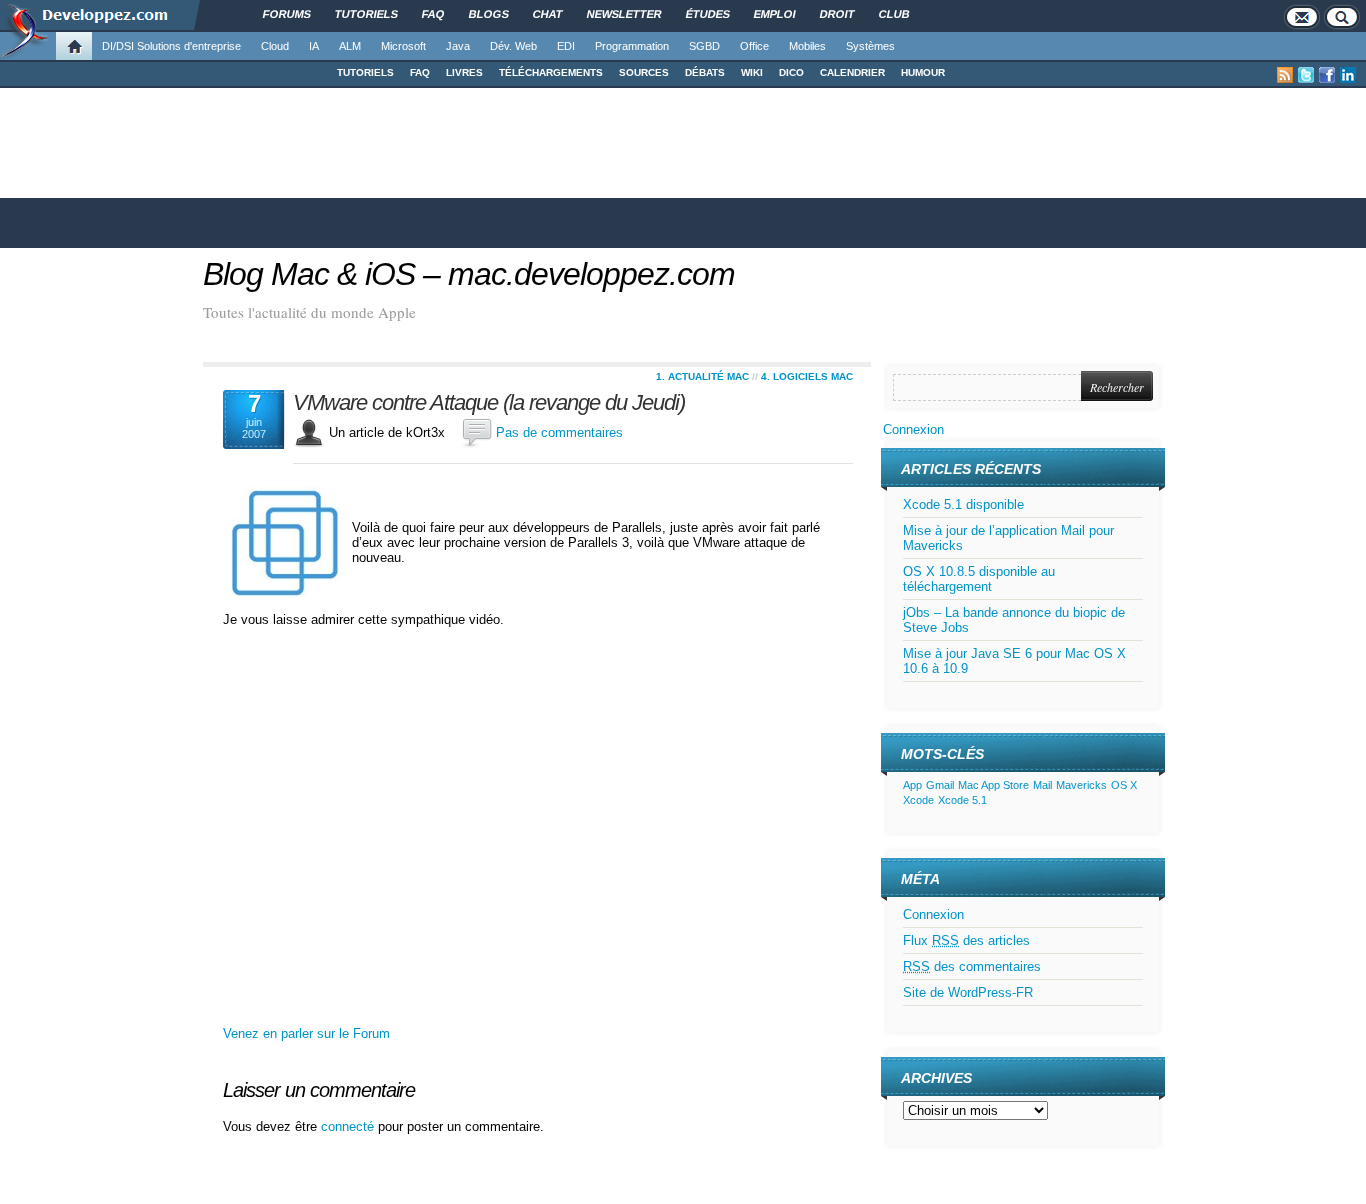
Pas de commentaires (559, 432)
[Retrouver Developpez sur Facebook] (1327, 75)
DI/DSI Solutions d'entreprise (171, 46)
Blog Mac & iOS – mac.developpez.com (469, 274)
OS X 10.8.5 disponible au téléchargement (979, 579)
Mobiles (807, 46)
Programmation (632, 46)
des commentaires (972, 966)
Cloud (275, 46)
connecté (349, 1126)
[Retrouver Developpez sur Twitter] (1306, 75)
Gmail (940, 785)
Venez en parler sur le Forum (306, 1033)
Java (458, 46)
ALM (350, 46)
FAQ (420, 72)
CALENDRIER (852, 72)
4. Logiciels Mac (807, 376)
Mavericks (1081, 785)
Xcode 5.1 (962, 800)
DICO (791, 72)
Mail (1042, 785)
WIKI (752, 72)
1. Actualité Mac (702, 376)
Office (754, 46)
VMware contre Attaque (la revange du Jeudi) (489, 403)
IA (314, 46)
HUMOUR (923, 72)
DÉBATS (705, 72)
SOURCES (644, 72)
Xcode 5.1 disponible (963, 504)
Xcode (918, 800)
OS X (1124, 785)
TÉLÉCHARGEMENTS (551, 72)
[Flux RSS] (1285, 75)
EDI (566, 46)
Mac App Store (993, 785)
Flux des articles (966, 940)
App (912, 785)
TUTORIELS (365, 72)
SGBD (704, 46)
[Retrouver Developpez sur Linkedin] (1348, 75)
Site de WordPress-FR (968, 992)
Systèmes (870, 46)
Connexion (913, 429)
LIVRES (464, 72)
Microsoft (403, 46)
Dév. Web (513, 46)
